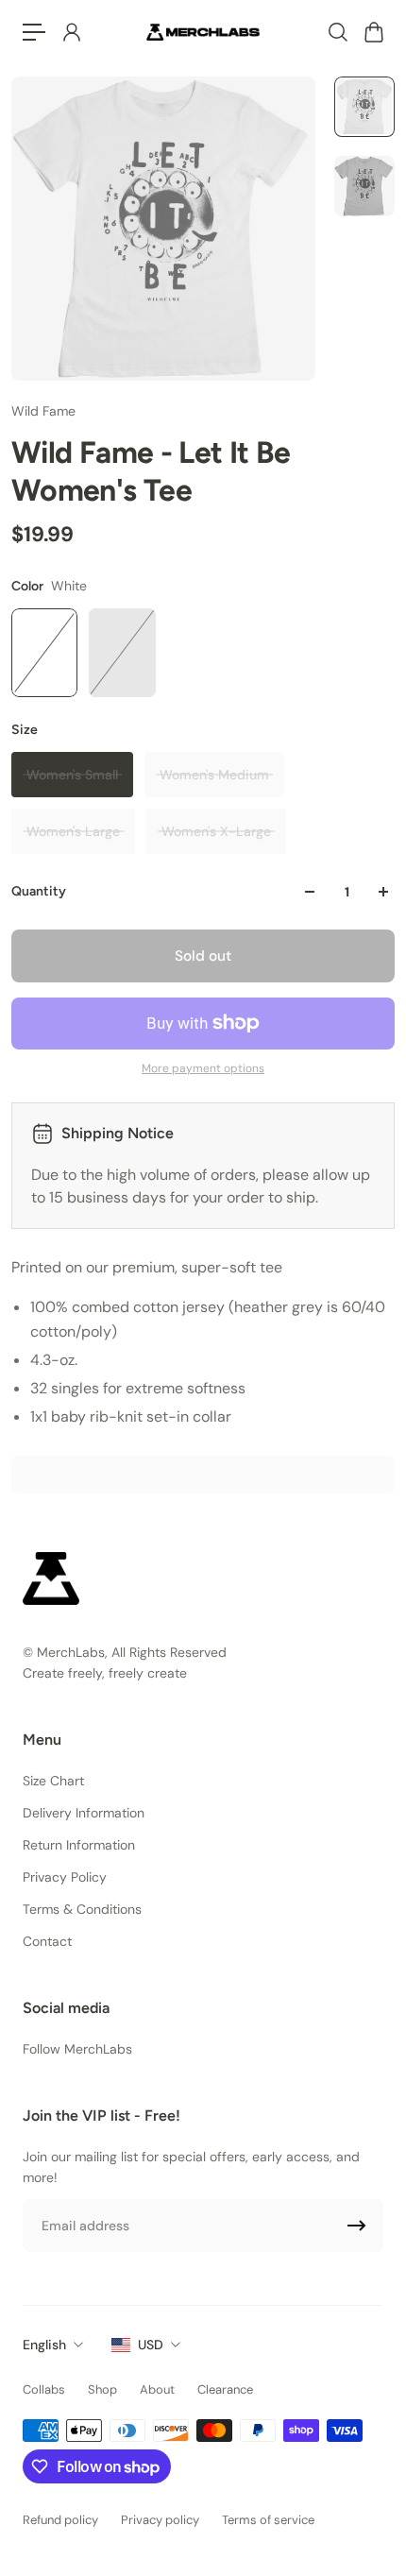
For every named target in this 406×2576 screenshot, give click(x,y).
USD (151, 2345)
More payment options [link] (203, 1068)
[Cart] (373, 32)
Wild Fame (43, 411)
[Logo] (203, 32)
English (44, 2345)
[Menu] (34, 32)
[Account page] (71, 32)
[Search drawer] (337, 32)
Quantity (39, 891)
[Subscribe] (357, 2226)
